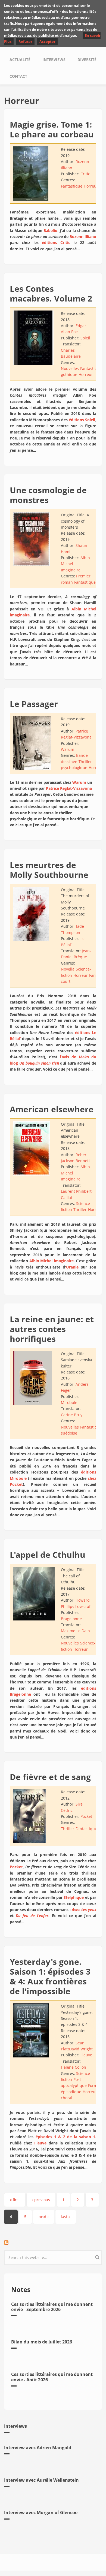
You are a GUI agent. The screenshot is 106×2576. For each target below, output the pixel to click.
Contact (18, 76)
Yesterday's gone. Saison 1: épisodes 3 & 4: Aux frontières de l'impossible (50, 1976)
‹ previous (41, 2200)
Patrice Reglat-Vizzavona (69, 788)
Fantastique (72, 186)
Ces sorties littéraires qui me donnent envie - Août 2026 (52, 2377)
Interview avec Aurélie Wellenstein (41, 2480)
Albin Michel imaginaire (52, 1261)
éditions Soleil (82, 420)
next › (44, 2217)
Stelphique (74, 1897)
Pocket (86, 1816)
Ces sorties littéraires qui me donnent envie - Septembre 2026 (52, 2307)
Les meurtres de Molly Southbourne (49, 870)
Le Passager (34, 704)
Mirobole (69, 1403)
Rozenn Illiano (83, 236)
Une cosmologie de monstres (48, 495)
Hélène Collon (74, 2067)
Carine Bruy (72, 1415)
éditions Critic (56, 242)
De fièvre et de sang (50, 1777)
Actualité (20, 60)
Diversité (87, 60)
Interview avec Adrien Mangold (38, 2448)
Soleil (85, 338)
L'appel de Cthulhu (48, 1555)
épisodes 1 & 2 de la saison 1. (66, 2137)
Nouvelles (70, 368)
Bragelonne (71, 1619)
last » (66, 2217)
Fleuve (86, 2055)
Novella (68, 969)
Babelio (50, 231)
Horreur (91, 186)
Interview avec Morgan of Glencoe (41, 2512)
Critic (85, 174)
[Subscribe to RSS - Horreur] (53, 2243)
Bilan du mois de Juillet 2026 (42, 2342)
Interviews (54, 60)
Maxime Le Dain (75, 1631)
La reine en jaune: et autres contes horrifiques (52, 1329)
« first (15, 2200)
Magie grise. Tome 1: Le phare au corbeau (52, 129)
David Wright (81, 2049)
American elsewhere (52, 1109)
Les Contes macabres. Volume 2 (51, 293)
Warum (68, 749)
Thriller (80, 1209)
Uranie (72, 1267)
